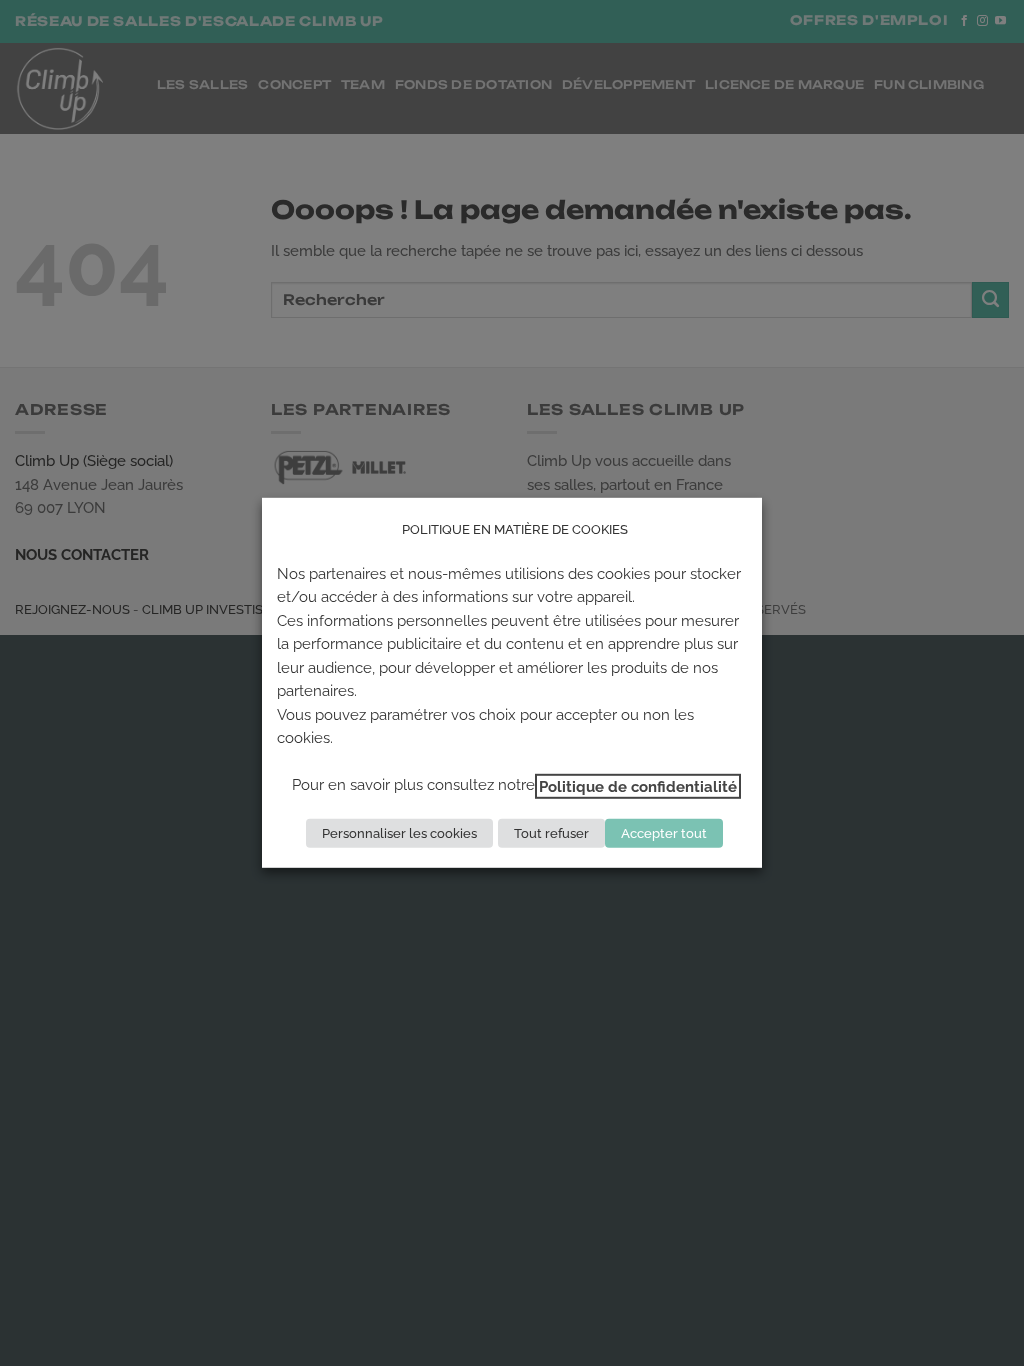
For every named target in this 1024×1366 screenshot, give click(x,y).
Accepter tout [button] (664, 833)
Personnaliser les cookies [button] (399, 833)
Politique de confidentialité (638, 785)
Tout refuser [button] (551, 833)
